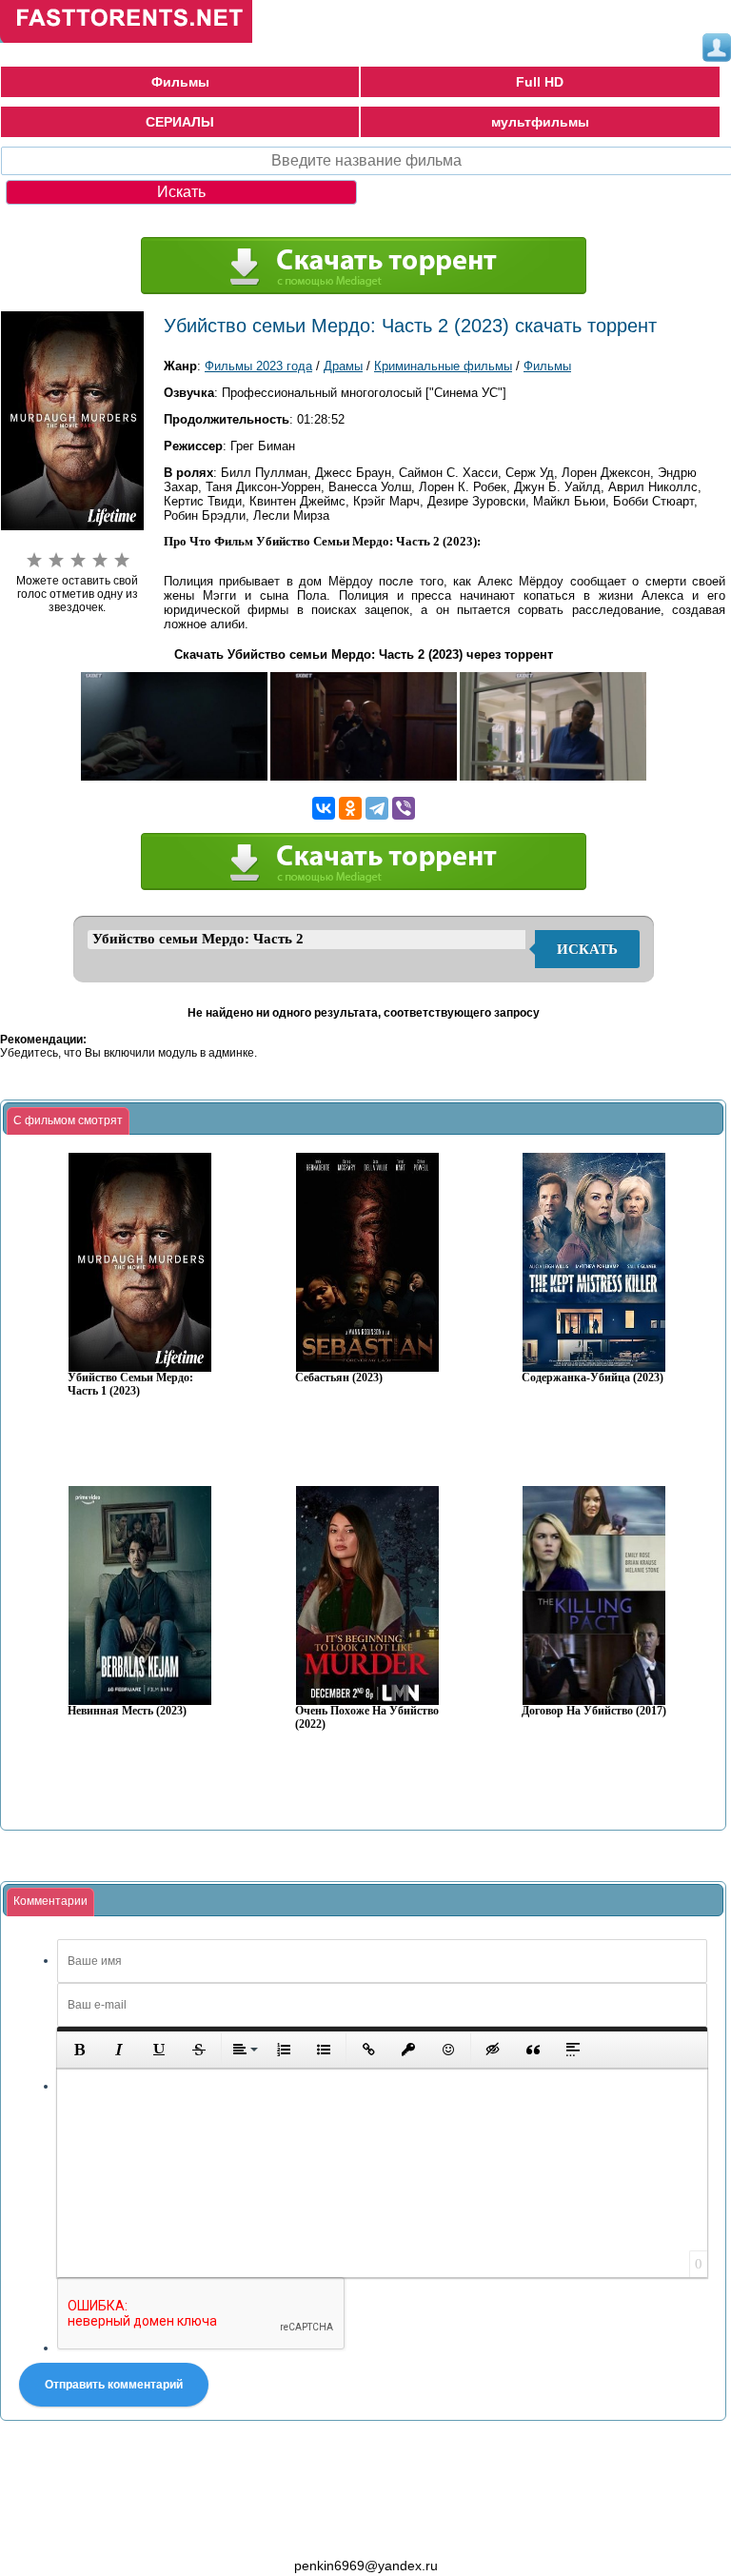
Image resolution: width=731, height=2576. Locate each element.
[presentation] (68, 1121)
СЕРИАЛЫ (180, 122)
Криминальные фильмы (443, 366)
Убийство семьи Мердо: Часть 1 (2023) (130, 1385)
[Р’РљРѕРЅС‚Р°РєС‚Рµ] (324, 808)
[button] (79, 2050)
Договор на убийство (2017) (594, 1711)
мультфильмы (540, 122)
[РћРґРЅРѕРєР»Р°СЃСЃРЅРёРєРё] (350, 808)
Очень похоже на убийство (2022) (367, 1718)
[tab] (68, 1121)
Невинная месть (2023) (127, 1711)
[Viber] (404, 808)
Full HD (540, 82)
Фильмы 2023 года (258, 366)
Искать (587, 949)
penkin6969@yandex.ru (366, 2566)
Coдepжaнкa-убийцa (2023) (593, 1378)
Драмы (343, 366)
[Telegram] (377, 808)
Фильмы (180, 82)
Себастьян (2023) (339, 1378)
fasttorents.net (105, 2531)
